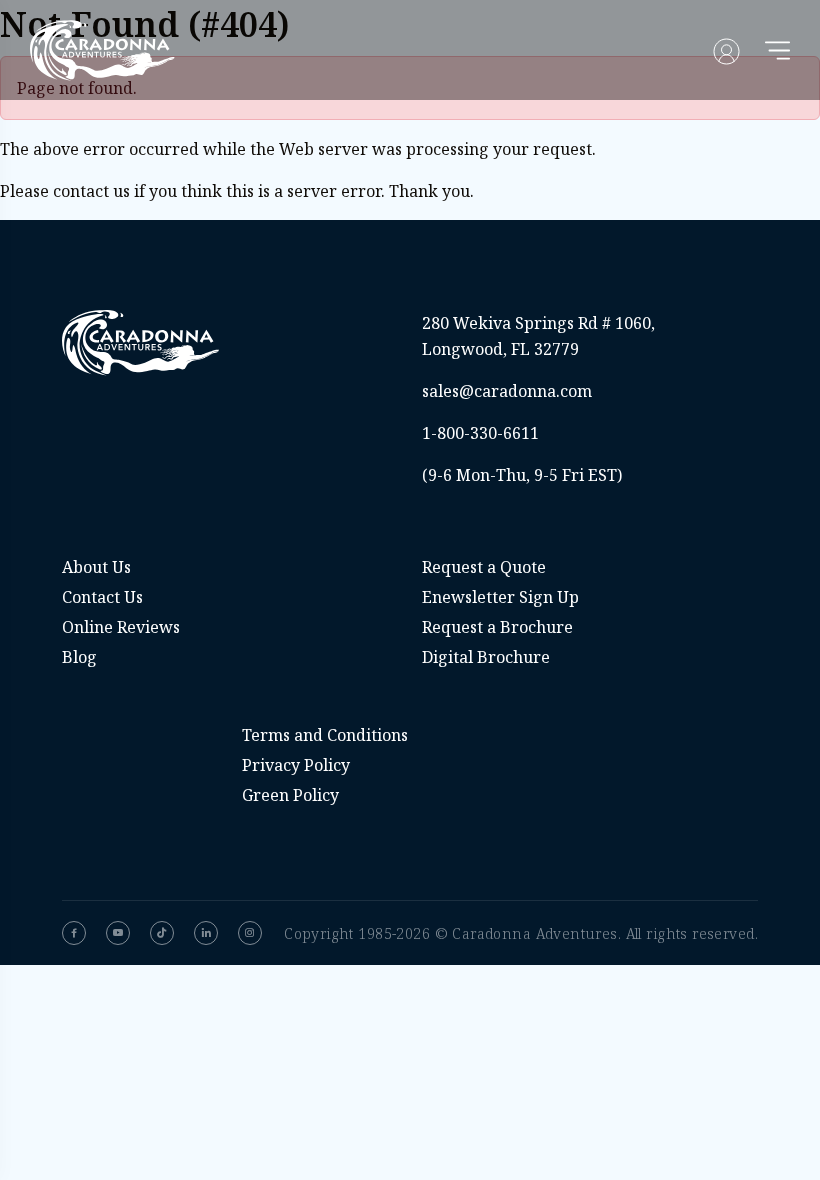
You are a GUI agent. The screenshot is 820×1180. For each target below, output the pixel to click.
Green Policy (290, 795)
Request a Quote (484, 567)
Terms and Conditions (325, 735)
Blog (79, 657)
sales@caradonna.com (507, 391)
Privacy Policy (296, 765)
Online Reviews (121, 627)
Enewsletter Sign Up (500, 597)
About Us (96, 567)
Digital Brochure (486, 657)
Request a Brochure (497, 627)
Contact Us (102, 597)
